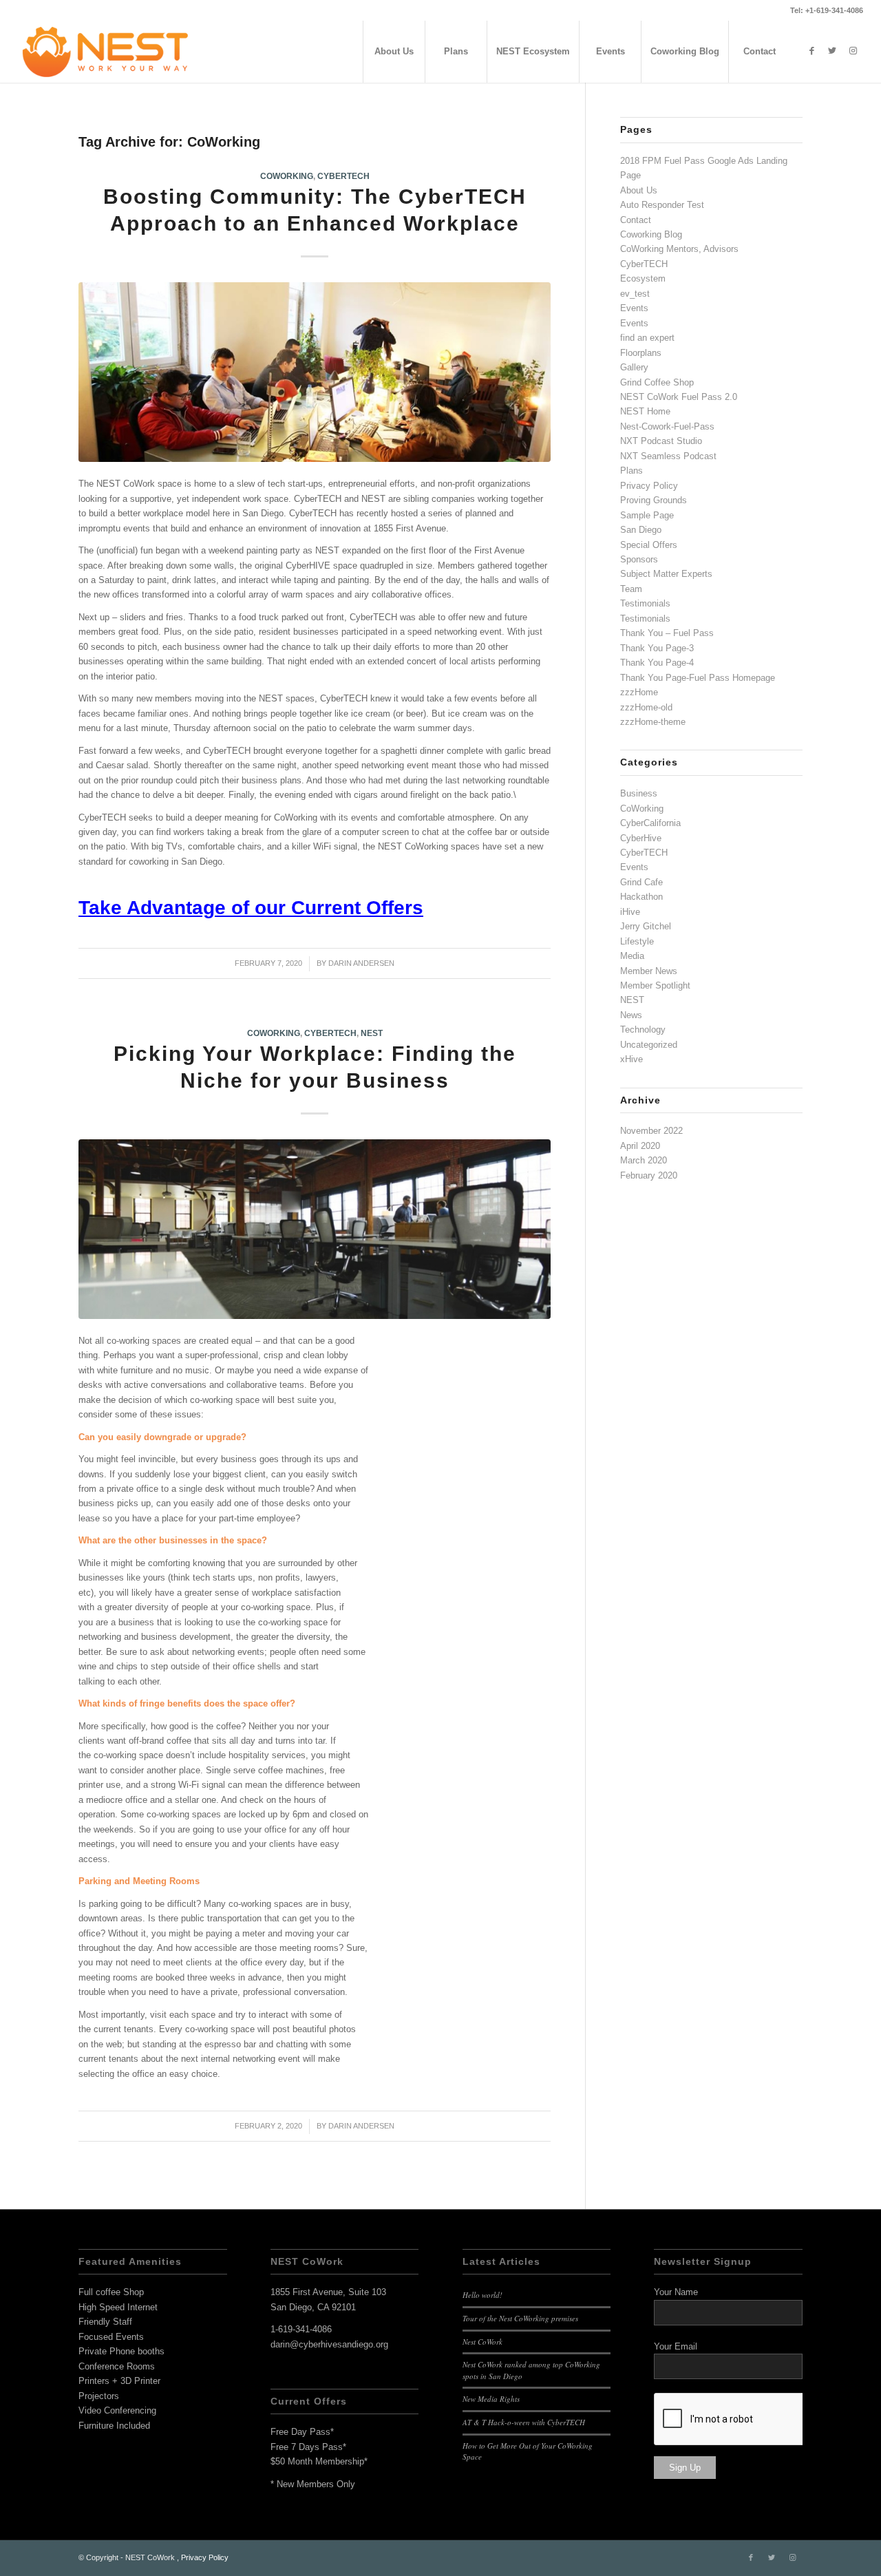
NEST (372, 1033)
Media (632, 956)
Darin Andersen (361, 963)
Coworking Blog (651, 234)
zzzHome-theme (653, 722)
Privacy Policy (649, 486)
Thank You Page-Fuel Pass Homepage (698, 678)
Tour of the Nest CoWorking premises (520, 2318)
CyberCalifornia (650, 823)
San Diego (641, 530)
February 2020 (649, 1175)
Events (634, 308)
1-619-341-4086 (301, 2329)
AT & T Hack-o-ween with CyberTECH (524, 2422)
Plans (631, 471)
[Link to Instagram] (853, 51)
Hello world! (482, 2295)
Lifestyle (637, 941)
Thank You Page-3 (657, 648)
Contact (636, 220)
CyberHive (641, 838)
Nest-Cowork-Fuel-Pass (667, 426)
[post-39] (315, 372)
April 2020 (640, 1146)
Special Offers (649, 545)
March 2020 (644, 1160)
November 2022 (651, 1131)
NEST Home (645, 411)
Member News (649, 971)
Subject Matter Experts (666, 574)
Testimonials (645, 603)
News (631, 1015)
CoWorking (287, 176)
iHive (630, 912)
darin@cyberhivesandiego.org (329, 2344)
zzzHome (639, 692)
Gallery (634, 367)
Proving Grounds (654, 500)
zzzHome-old (646, 707)
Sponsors (639, 559)
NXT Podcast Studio (661, 441)
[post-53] (315, 1229)
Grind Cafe (641, 882)
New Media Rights (491, 2399)
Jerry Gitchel (646, 926)
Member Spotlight (655, 985)
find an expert (647, 338)
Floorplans (641, 353)
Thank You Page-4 (657, 663)
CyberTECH (343, 176)
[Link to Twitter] (832, 51)
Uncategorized (649, 1045)
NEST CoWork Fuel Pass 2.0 (679, 397)
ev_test (635, 294)
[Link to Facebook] (811, 51)
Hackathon (641, 897)
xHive (631, 1059)
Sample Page (647, 515)
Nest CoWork (482, 2342)
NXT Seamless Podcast (668, 456)
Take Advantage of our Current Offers (251, 908)
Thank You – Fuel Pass (667, 633)
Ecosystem (643, 278)
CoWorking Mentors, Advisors (679, 249)
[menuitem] (394, 52)
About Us (639, 190)
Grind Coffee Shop (657, 382)
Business (639, 793)
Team (631, 589)
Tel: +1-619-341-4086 (827, 10)
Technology (643, 1030)
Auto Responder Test (662, 205)
